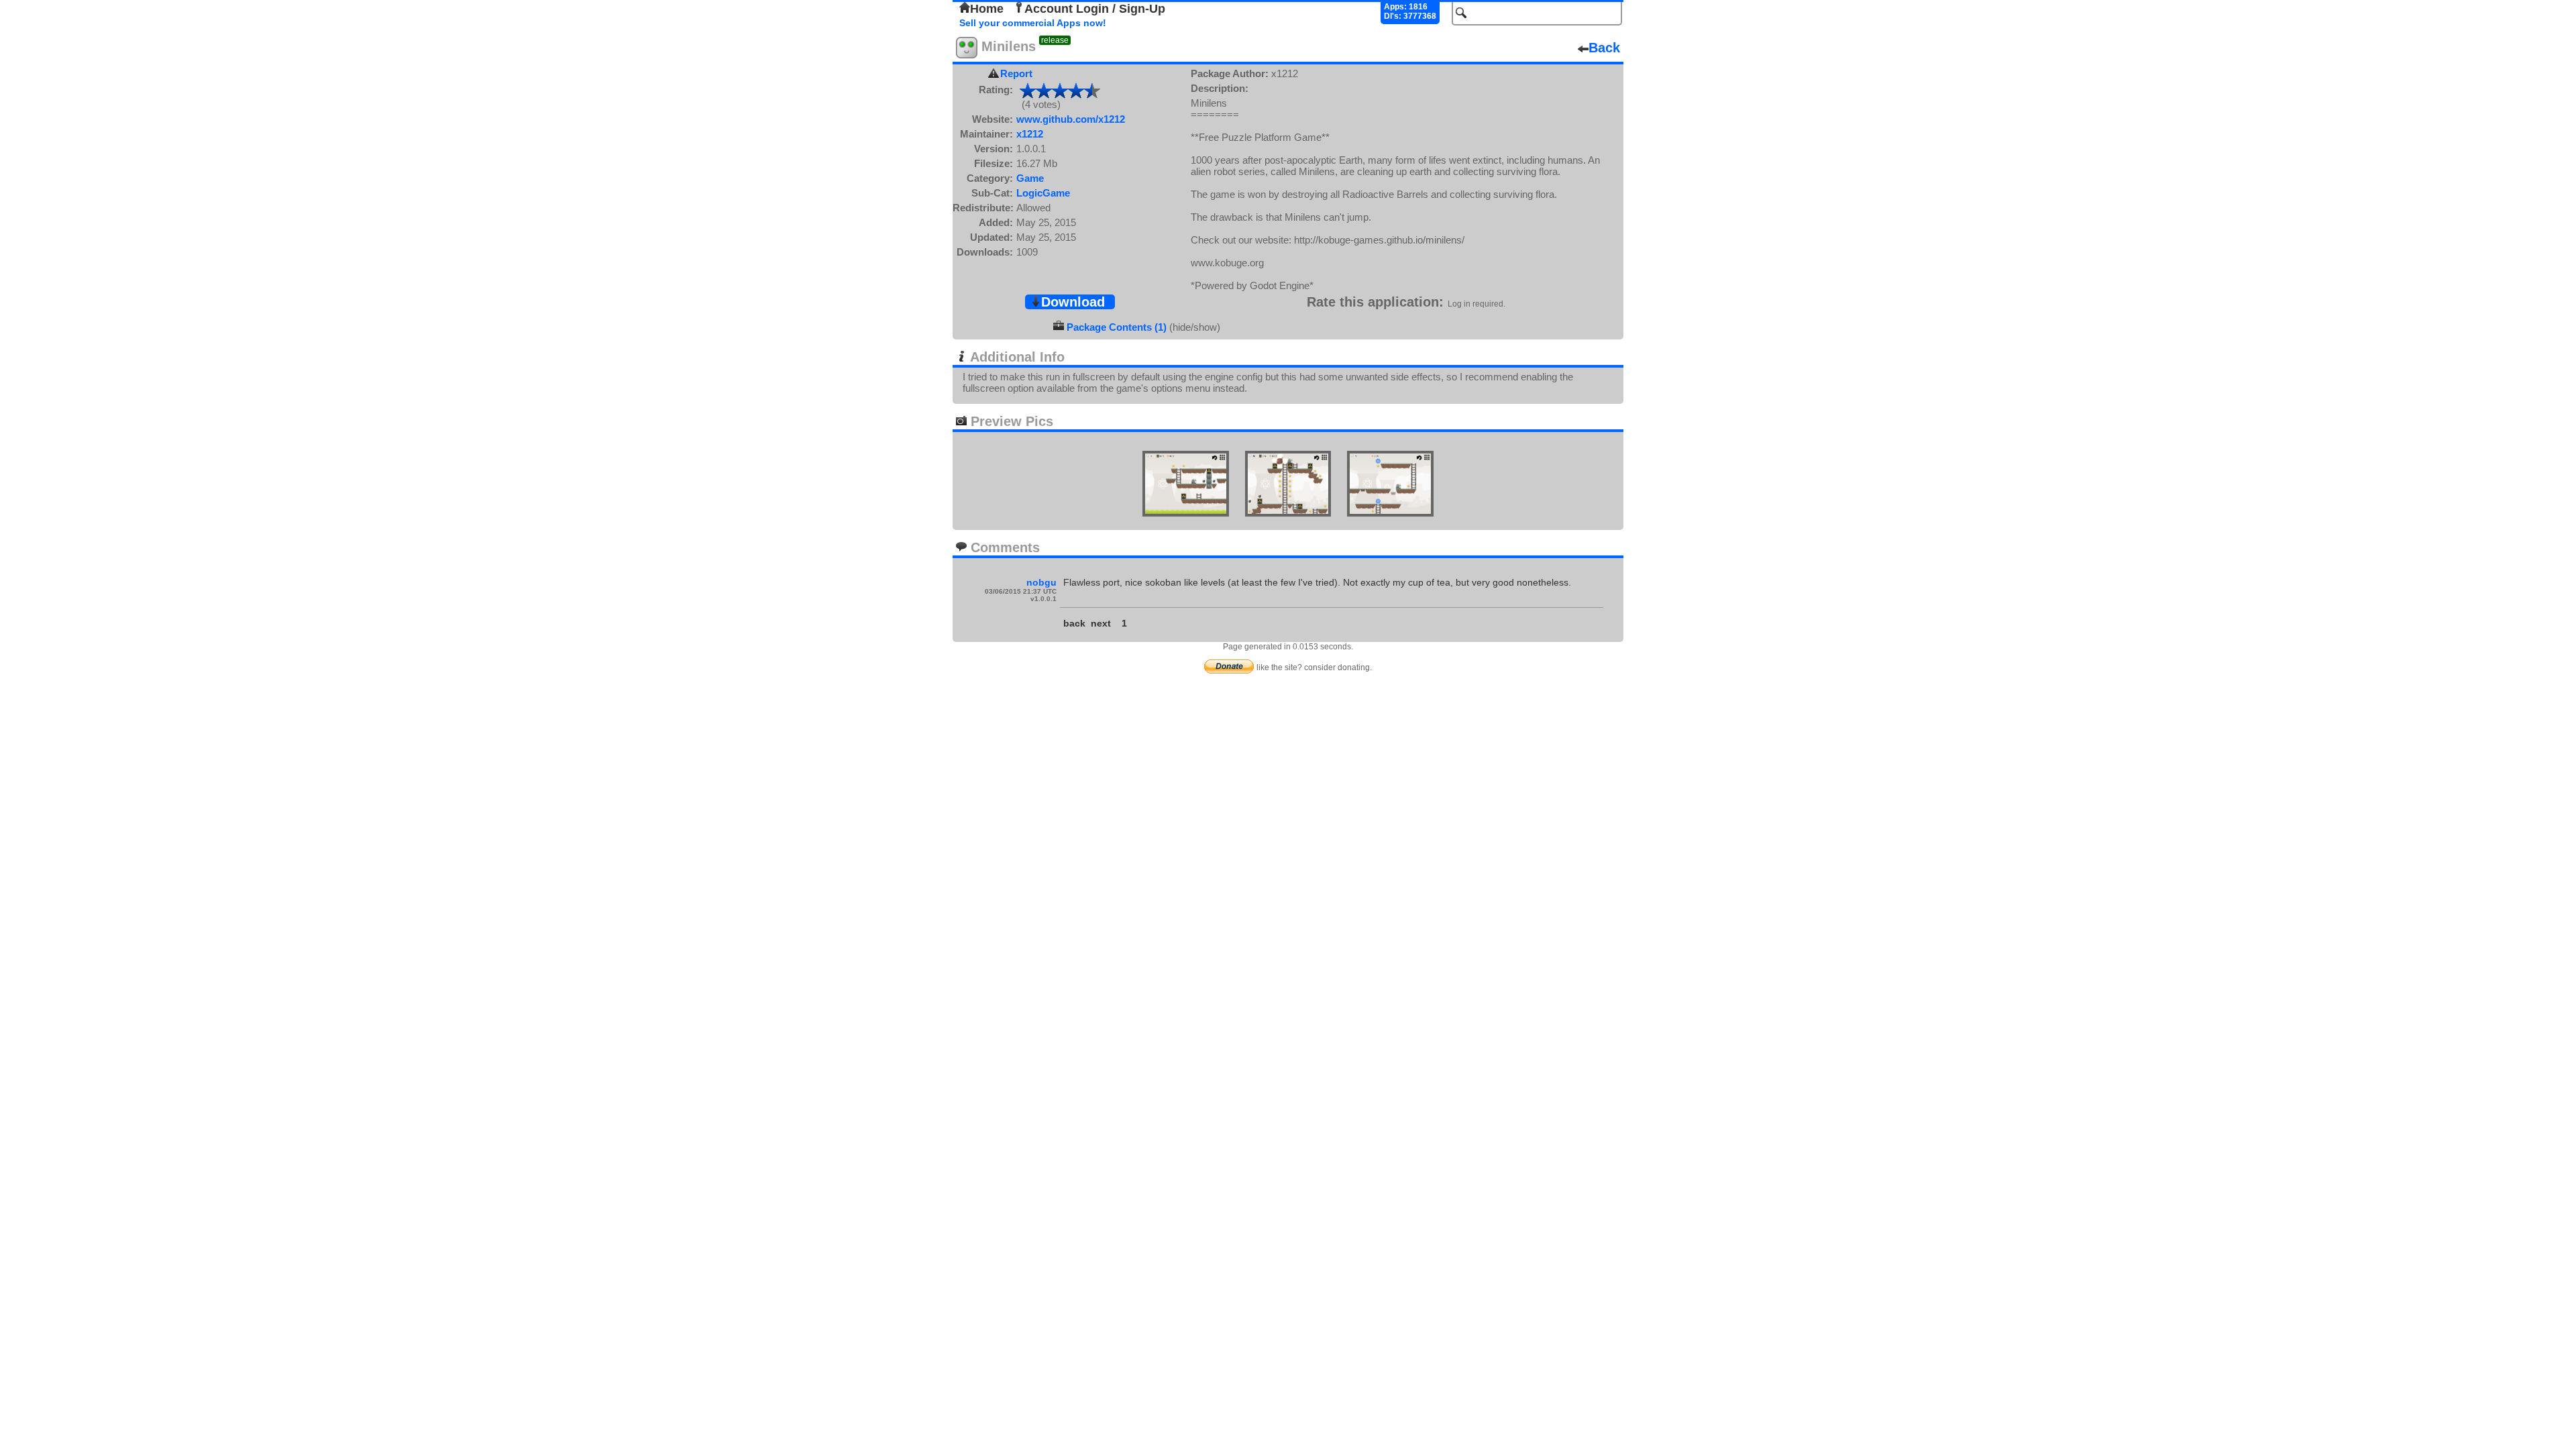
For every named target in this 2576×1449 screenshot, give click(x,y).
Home (987, 9)
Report (1016, 73)
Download (1073, 302)
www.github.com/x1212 (1071, 119)
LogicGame (1043, 193)
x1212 (1030, 134)
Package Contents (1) (1117, 327)
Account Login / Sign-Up (1095, 9)
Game (1030, 178)
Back (1604, 48)
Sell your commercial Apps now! (1033, 23)
